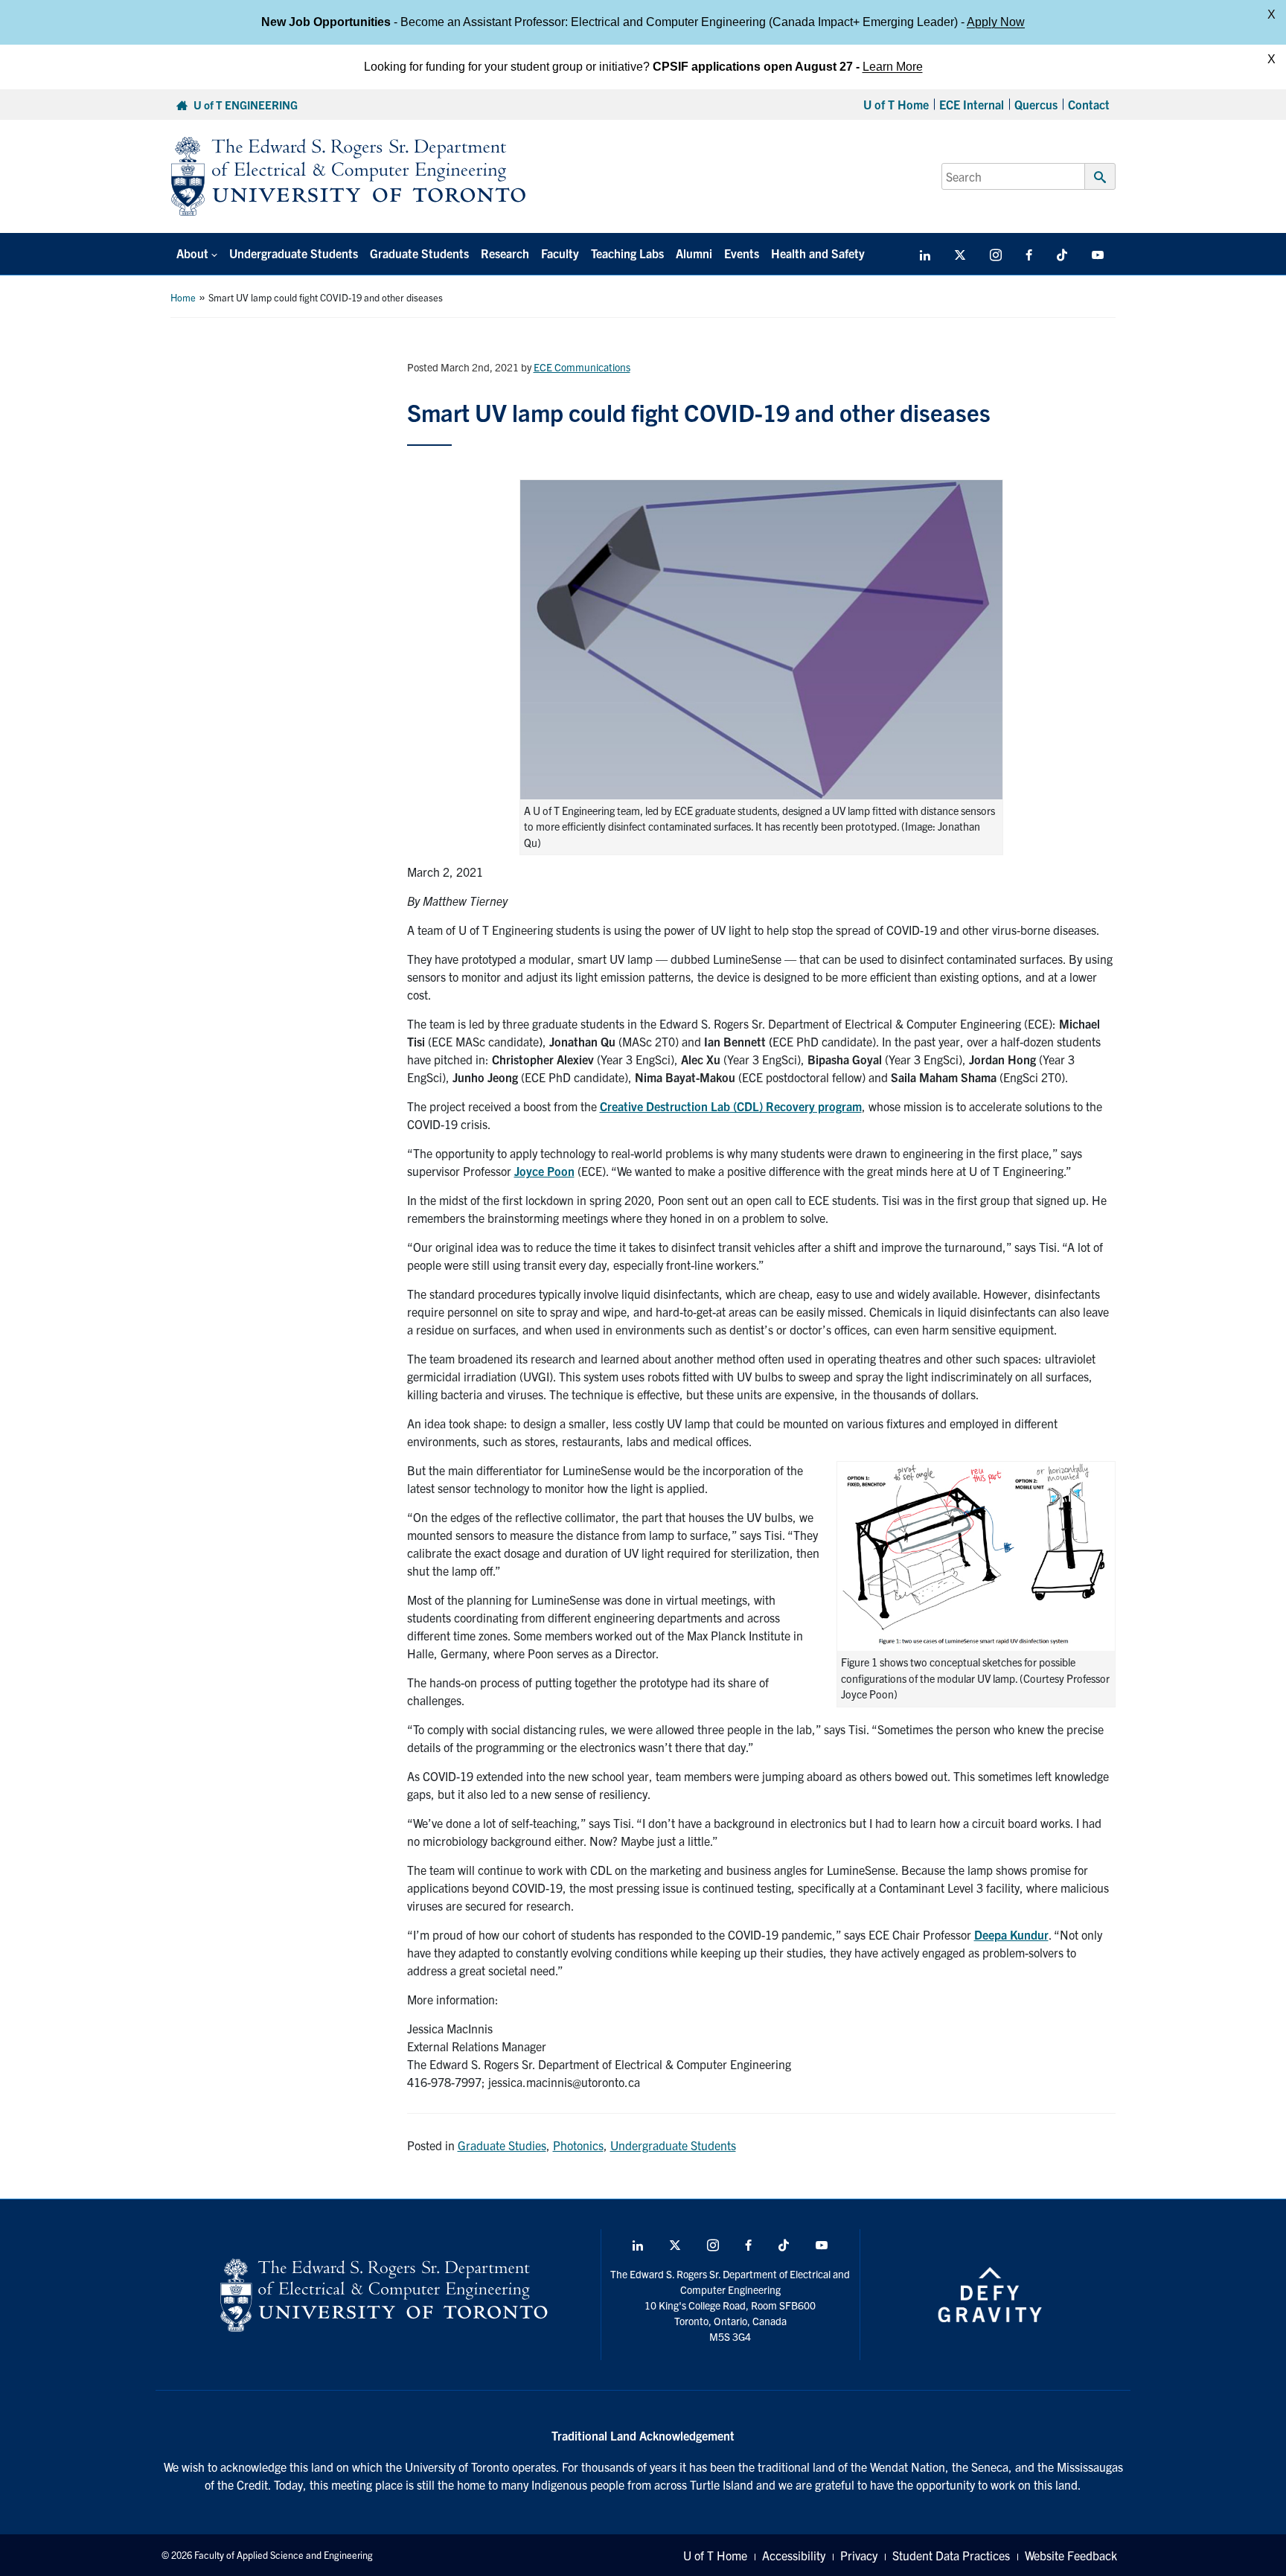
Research (505, 253)
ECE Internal (972, 104)
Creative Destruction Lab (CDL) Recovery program (731, 1106)
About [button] (192, 253)
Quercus (1036, 104)
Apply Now (996, 22)
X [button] (1271, 15)
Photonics (578, 2145)
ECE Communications (582, 367)
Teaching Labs (627, 253)
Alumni (694, 253)
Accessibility (794, 2555)
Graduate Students (419, 253)
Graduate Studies (502, 2145)
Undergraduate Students (294, 253)
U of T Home (896, 104)
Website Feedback (1071, 2555)
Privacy (859, 2555)
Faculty (560, 253)
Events (742, 253)
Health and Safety (818, 253)
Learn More (893, 67)
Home (183, 297)
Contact (1089, 104)
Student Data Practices (951, 2555)
